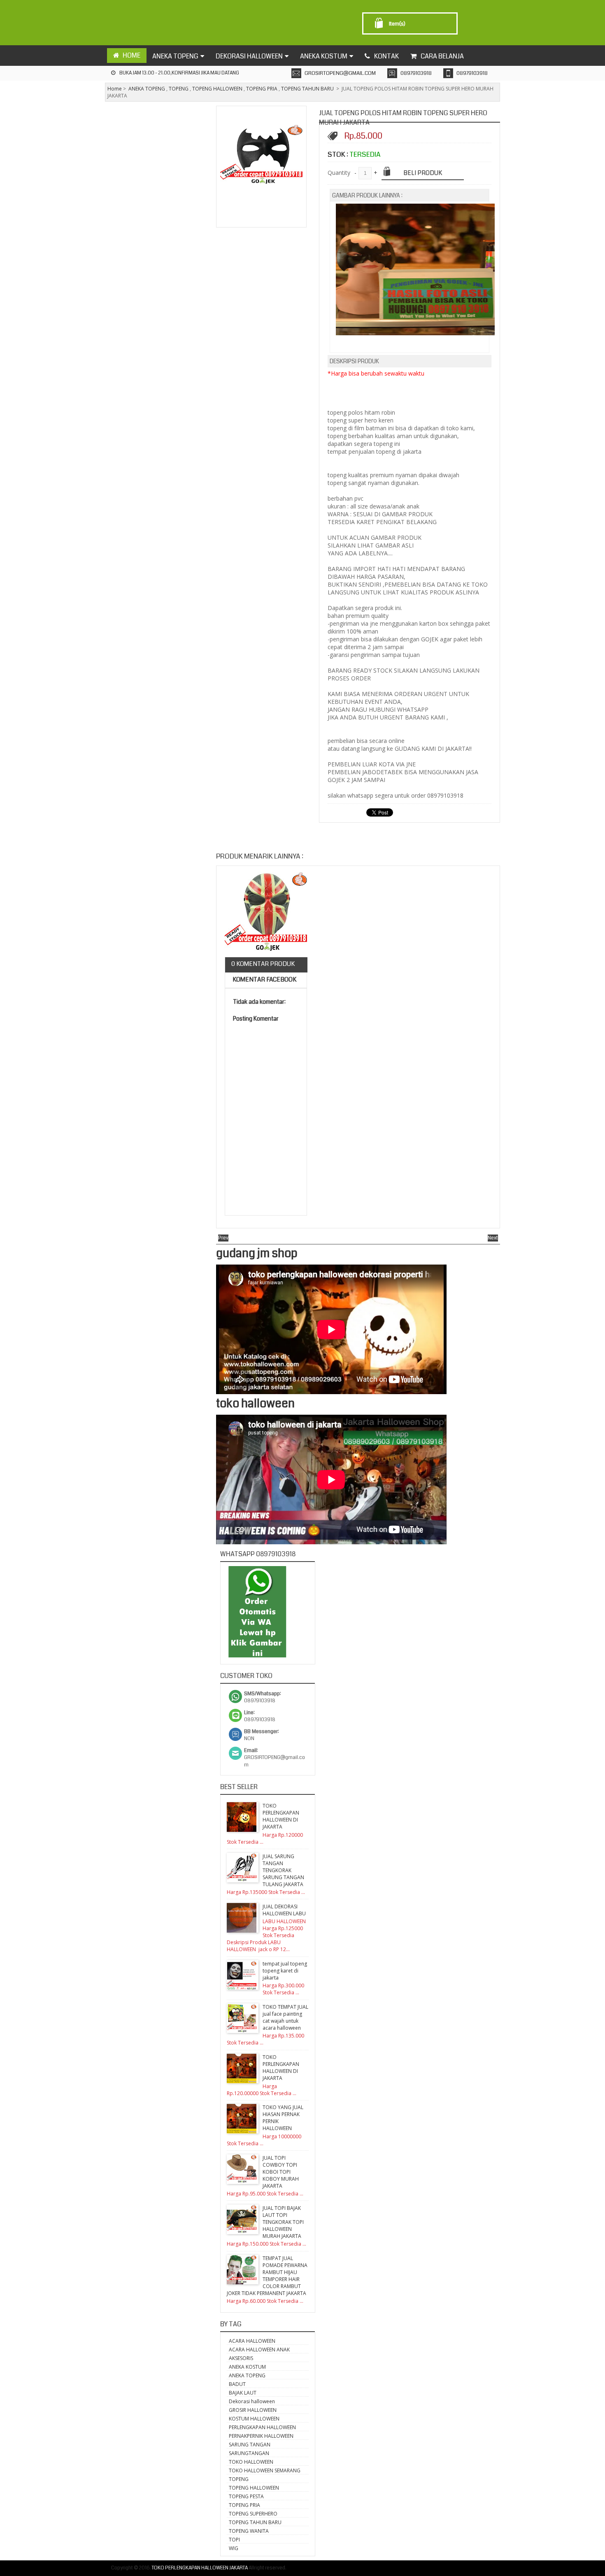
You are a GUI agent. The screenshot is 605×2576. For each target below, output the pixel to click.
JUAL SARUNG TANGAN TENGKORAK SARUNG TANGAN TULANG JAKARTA (283, 1870)
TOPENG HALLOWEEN (217, 89)
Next (493, 1238)
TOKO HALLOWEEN (251, 2462)
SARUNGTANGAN (249, 2453)
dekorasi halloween (249, 56)
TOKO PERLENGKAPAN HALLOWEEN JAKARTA (200, 2568)
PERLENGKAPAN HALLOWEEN (262, 2427)
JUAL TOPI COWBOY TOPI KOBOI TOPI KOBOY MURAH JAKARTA (281, 2172)
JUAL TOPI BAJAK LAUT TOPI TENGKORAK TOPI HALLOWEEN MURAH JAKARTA (283, 2222)
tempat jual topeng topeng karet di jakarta (285, 1971)
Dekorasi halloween (252, 2401)
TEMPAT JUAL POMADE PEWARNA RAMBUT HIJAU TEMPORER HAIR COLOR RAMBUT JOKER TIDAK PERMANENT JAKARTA (267, 2276)
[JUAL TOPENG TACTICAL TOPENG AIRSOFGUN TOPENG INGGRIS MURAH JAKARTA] (266, 914)
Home (115, 89)
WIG (234, 2548)
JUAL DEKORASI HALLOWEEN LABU (284, 1910)
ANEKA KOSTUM (247, 2367)
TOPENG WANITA (249, 2531)
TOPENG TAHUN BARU (307, 89)
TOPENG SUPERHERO (253, 2514)
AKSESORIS (241, 2358)
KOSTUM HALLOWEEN (254, 2419)
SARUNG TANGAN (250, 2445)
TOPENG (179, 89)
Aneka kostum (324, 56)
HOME (131, 55)
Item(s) (397, 24)
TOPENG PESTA (246, 2496)
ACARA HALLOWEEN (252, 2341)
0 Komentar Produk (263, 964)
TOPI (234, 2540)
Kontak (386, 56)
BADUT (237, 2384)
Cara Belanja (442, 56)
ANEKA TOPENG (147, 89)
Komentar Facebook (264, 979)
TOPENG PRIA (262, 89)
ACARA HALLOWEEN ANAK (259, 2350)
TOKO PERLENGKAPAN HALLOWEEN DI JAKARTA (281, 1816)
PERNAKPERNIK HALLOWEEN (261, 2436)
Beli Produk (423, 173)
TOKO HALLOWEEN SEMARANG (265, 2470)
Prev (223, 1238)
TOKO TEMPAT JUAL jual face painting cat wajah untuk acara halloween (285, 2017)
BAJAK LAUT (243, 2393)
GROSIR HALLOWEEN (253, 2410)
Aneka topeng (175, 56)
